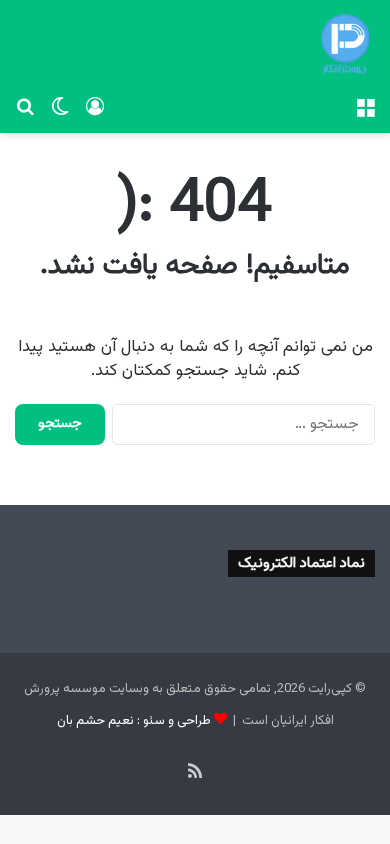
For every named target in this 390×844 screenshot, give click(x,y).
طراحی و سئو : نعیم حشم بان (134, 721)
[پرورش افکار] (345, 44)
